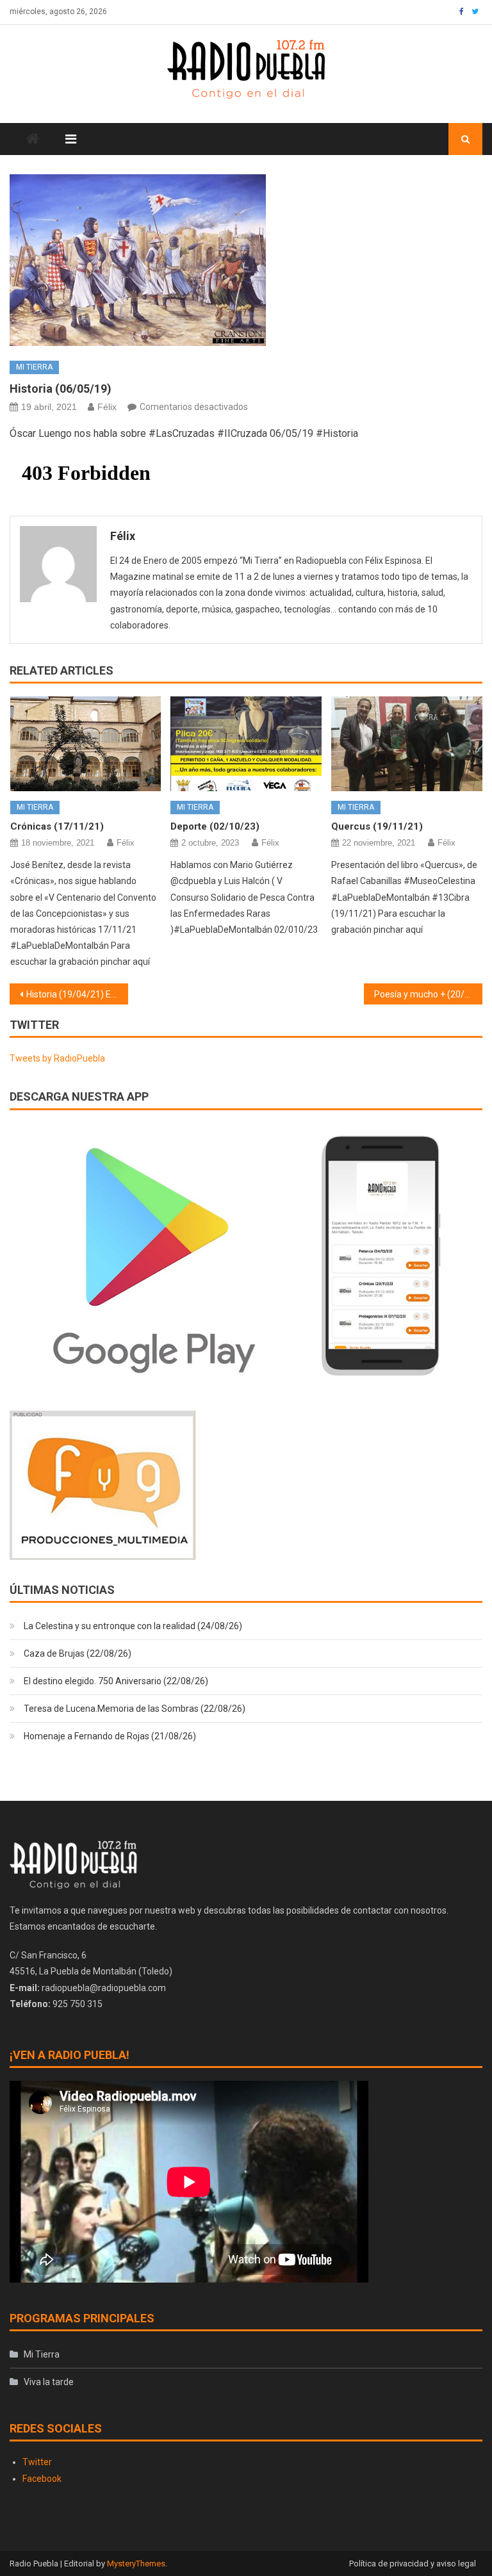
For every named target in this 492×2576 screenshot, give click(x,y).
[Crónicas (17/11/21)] (86, 743)
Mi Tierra (34, 367)
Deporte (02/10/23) (215, 826)
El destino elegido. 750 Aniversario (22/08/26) (116, 1681)
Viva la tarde (49, 2382)
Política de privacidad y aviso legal (413, 2564)
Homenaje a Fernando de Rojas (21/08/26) (110, 1736)
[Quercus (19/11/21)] (407, 743)
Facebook (42, 2479)
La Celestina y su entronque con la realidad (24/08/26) (133, 1626)
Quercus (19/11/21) (377, 826)
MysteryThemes (136, 2564)
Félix (107, 407)
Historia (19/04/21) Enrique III (77, 994)
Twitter (37, 2462)
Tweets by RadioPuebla (57, 1058)
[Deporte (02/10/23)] (246, 743)
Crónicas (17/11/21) (57, 826)
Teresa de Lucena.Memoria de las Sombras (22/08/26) (135, 1709)
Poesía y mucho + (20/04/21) (428, 994)
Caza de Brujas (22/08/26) (78, 1653)
